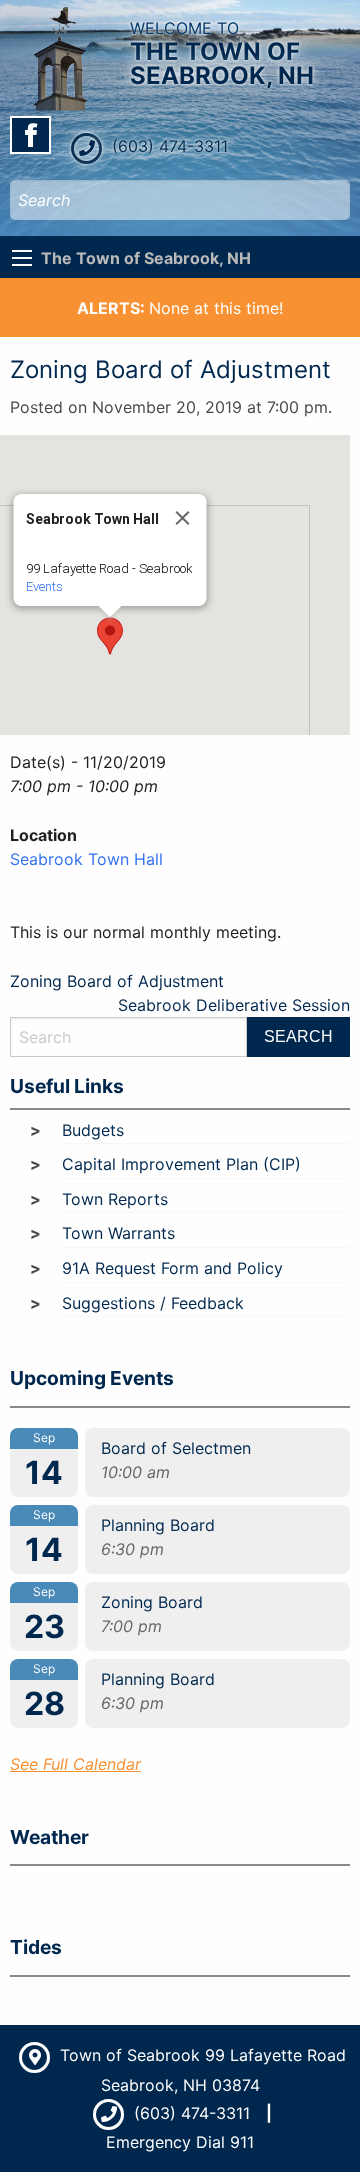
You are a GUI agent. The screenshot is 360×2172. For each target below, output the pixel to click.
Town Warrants (118, 1233)
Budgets (93, 1130)
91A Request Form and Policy (172, 1268)
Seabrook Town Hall (86, 859)
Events (44, 586)
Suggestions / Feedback (153, 1303)
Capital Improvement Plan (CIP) (181, 1164)
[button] (110, 636)
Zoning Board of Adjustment (117, 981)
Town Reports (115, 1199)
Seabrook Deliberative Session (234, 1005)
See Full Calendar (75, 1764)
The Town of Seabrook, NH (146, 258)
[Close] (183, 518)
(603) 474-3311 (167, 146)
